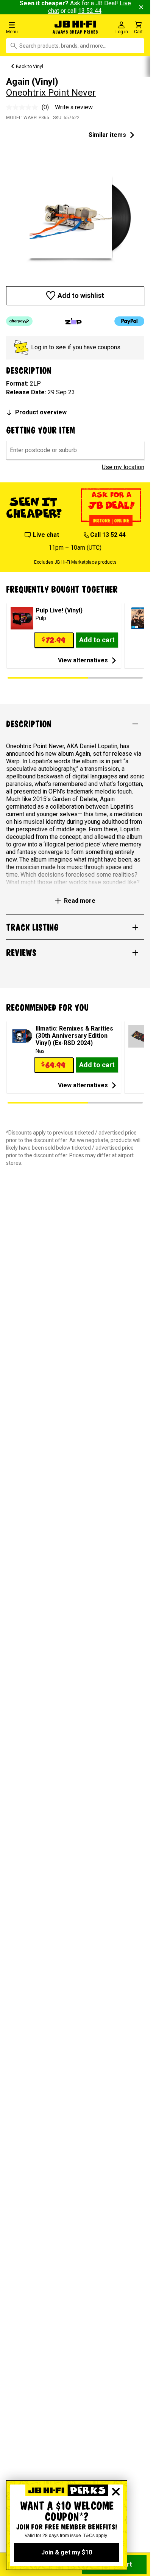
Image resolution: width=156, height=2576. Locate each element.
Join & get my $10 (67, 2552)
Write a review (74, 107)
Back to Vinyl (30, 67)
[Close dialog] (116, 2492)
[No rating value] (24, 107)
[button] (26, 27)
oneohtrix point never (51, 93)
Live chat (46, 535)
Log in (39, 347)
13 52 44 (90, 11)
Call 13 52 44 (108, 535)
